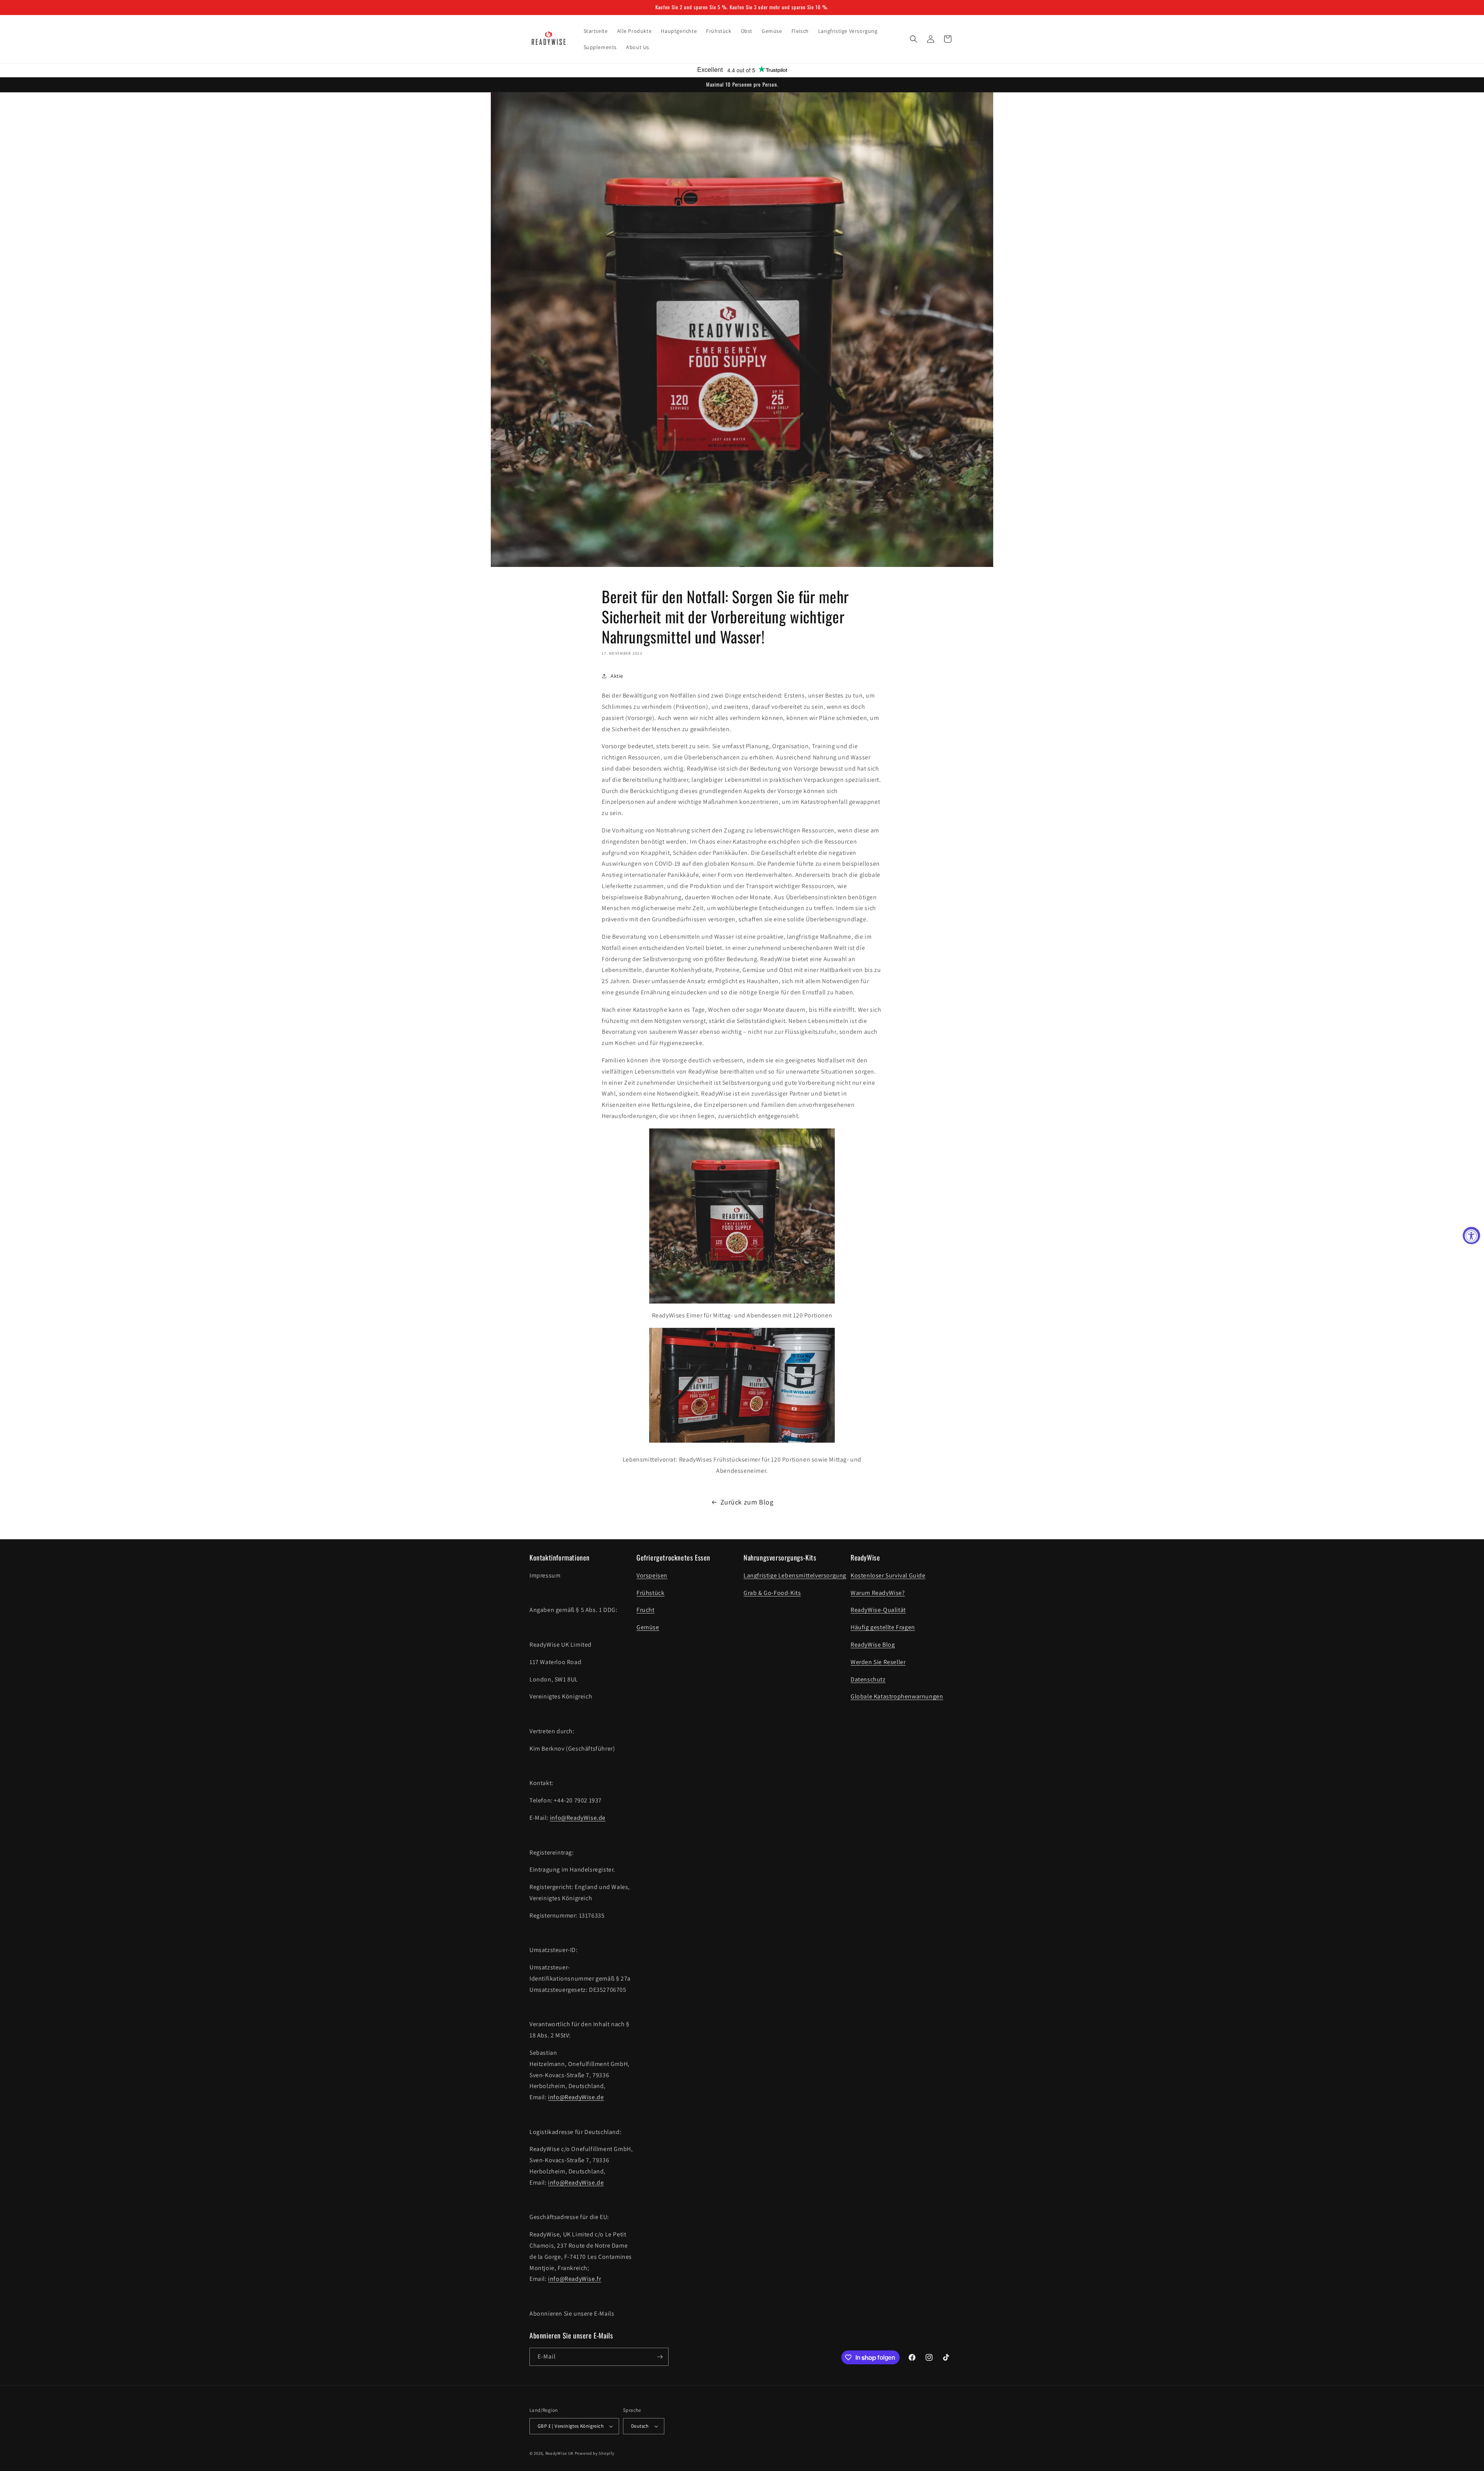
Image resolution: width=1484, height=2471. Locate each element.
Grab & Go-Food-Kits (772, 1593)
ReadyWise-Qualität (878, 1610)
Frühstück (650, 1593)
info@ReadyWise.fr (574, 2279)
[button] (914, 39)
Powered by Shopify (595, 2453)
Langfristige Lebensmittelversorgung (795, 1575)
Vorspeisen (652, 1575)
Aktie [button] (617, 676)
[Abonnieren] (660, 2357)
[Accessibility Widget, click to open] (1471, 1236)
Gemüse (648, 1627)
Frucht (646, 1610)
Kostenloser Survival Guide (888, 1575)
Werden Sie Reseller (878, 1662)
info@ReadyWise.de (578, 1818)
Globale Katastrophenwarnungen (897, 1696)
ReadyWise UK (559, 2453)
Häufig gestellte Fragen (883, 1627)
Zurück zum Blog (747, 1502)
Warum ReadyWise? (878, 1593)
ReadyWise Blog (873, 1645)
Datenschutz (868, 1679)
